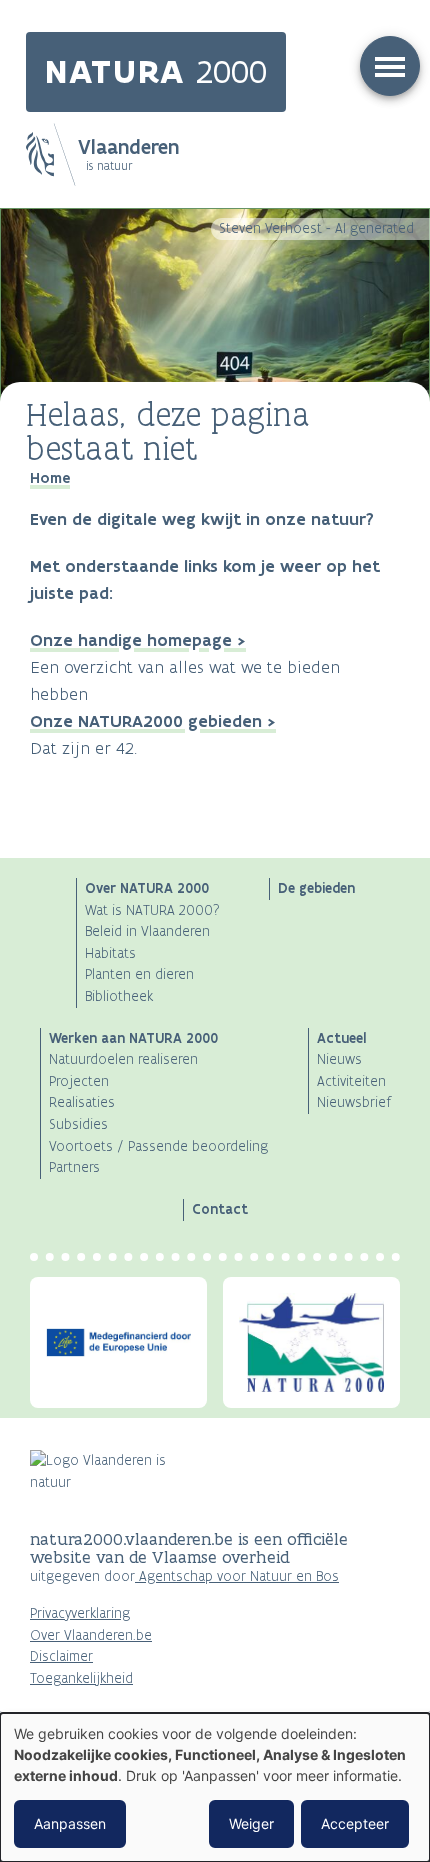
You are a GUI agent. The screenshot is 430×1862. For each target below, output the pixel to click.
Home (50, 478)
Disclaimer (61, 1656)
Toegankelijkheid (81, 1678)
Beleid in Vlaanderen (147, 931)
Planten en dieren (139, 974)
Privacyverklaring (80, 1613)
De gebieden (316, 888)
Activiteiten (351, 1081)
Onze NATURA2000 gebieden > (153, 721)
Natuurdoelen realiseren (123, 1059)
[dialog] (215, 1787)
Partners (74, 1167)
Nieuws (339, 1059)
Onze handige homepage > (138, 640)
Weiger (251, 1823)
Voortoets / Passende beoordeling (158, 1146)
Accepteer (355, 1823)
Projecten (79, 1081)
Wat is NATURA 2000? (152, 910)
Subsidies (78, 1124)
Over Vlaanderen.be (91, 1635)
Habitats (110, 953)
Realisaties (82, 1102)
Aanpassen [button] (70, 1823)
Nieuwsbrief (354, 1102)
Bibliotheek (119, 996)
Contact (220, 1209)
